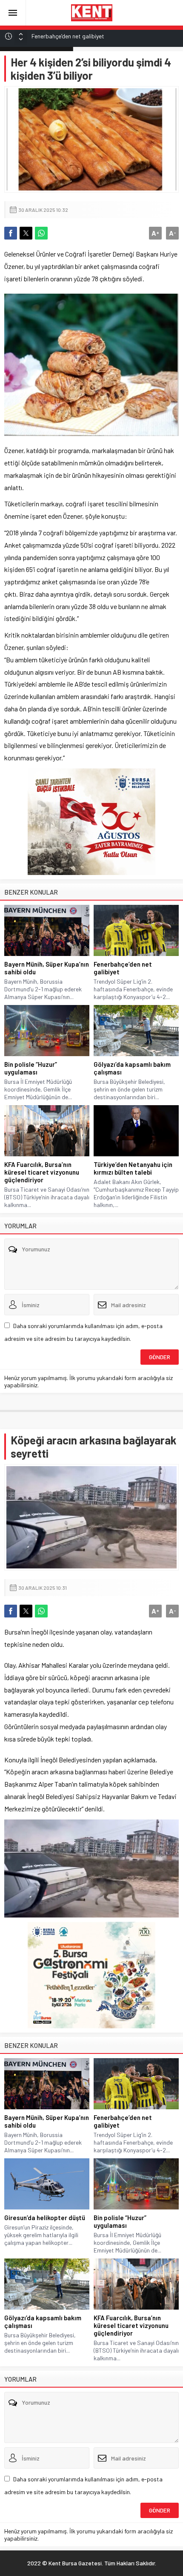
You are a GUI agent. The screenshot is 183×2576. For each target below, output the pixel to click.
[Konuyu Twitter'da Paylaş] (26, 233)
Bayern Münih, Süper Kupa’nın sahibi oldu (47, 968)
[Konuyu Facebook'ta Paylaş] (11, 233)
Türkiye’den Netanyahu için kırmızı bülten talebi (133, 1168)
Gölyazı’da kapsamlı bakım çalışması (132, 1068)
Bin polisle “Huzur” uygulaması (31, 1068)
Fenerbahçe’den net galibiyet (123, 968)
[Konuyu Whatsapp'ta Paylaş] (41, 233)
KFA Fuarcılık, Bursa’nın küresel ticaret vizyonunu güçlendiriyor (42, 1172)
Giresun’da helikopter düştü (66, 38)
